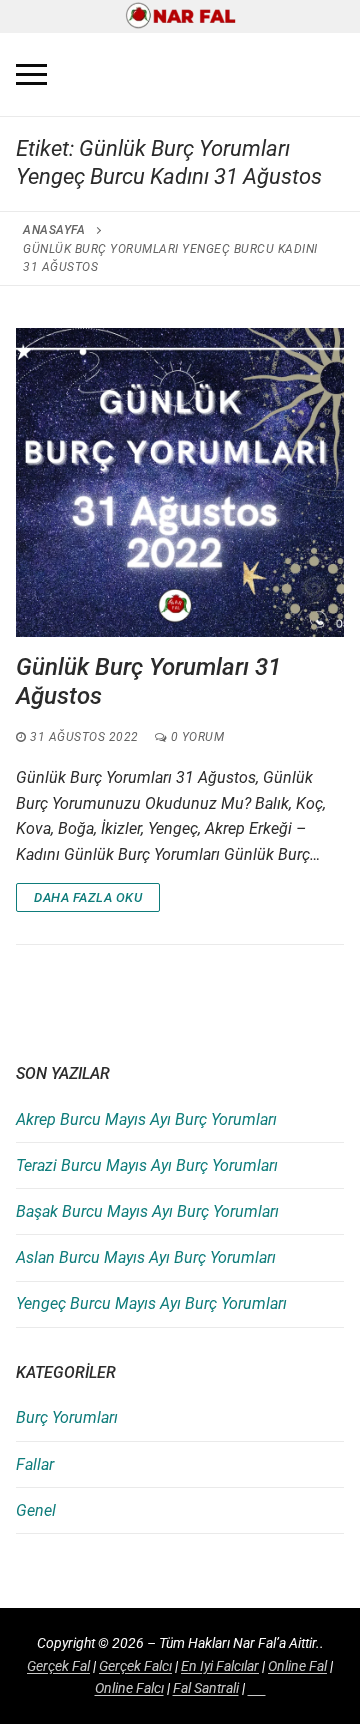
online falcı (129, 1688)
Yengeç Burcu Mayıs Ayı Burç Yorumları (151, 1303)
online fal (297, 1666)
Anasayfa (54, 230)
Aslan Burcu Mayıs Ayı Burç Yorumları (146, 1257)
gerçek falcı (135, 1666)
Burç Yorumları (67, 1417)
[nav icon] (31, 75)
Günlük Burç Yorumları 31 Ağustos (148, 681)
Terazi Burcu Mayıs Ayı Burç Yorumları (147, 1165)
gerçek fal (58, 1666)
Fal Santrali (206, 1688)
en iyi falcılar (220, 1666)
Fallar (35, 1464)
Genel (36, 1510)
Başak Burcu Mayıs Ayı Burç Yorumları (147, 1211)
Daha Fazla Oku (88, 897)
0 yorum (195, 737)
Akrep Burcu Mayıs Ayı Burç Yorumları (146, 1119)
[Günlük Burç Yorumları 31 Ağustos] (180, 482)
